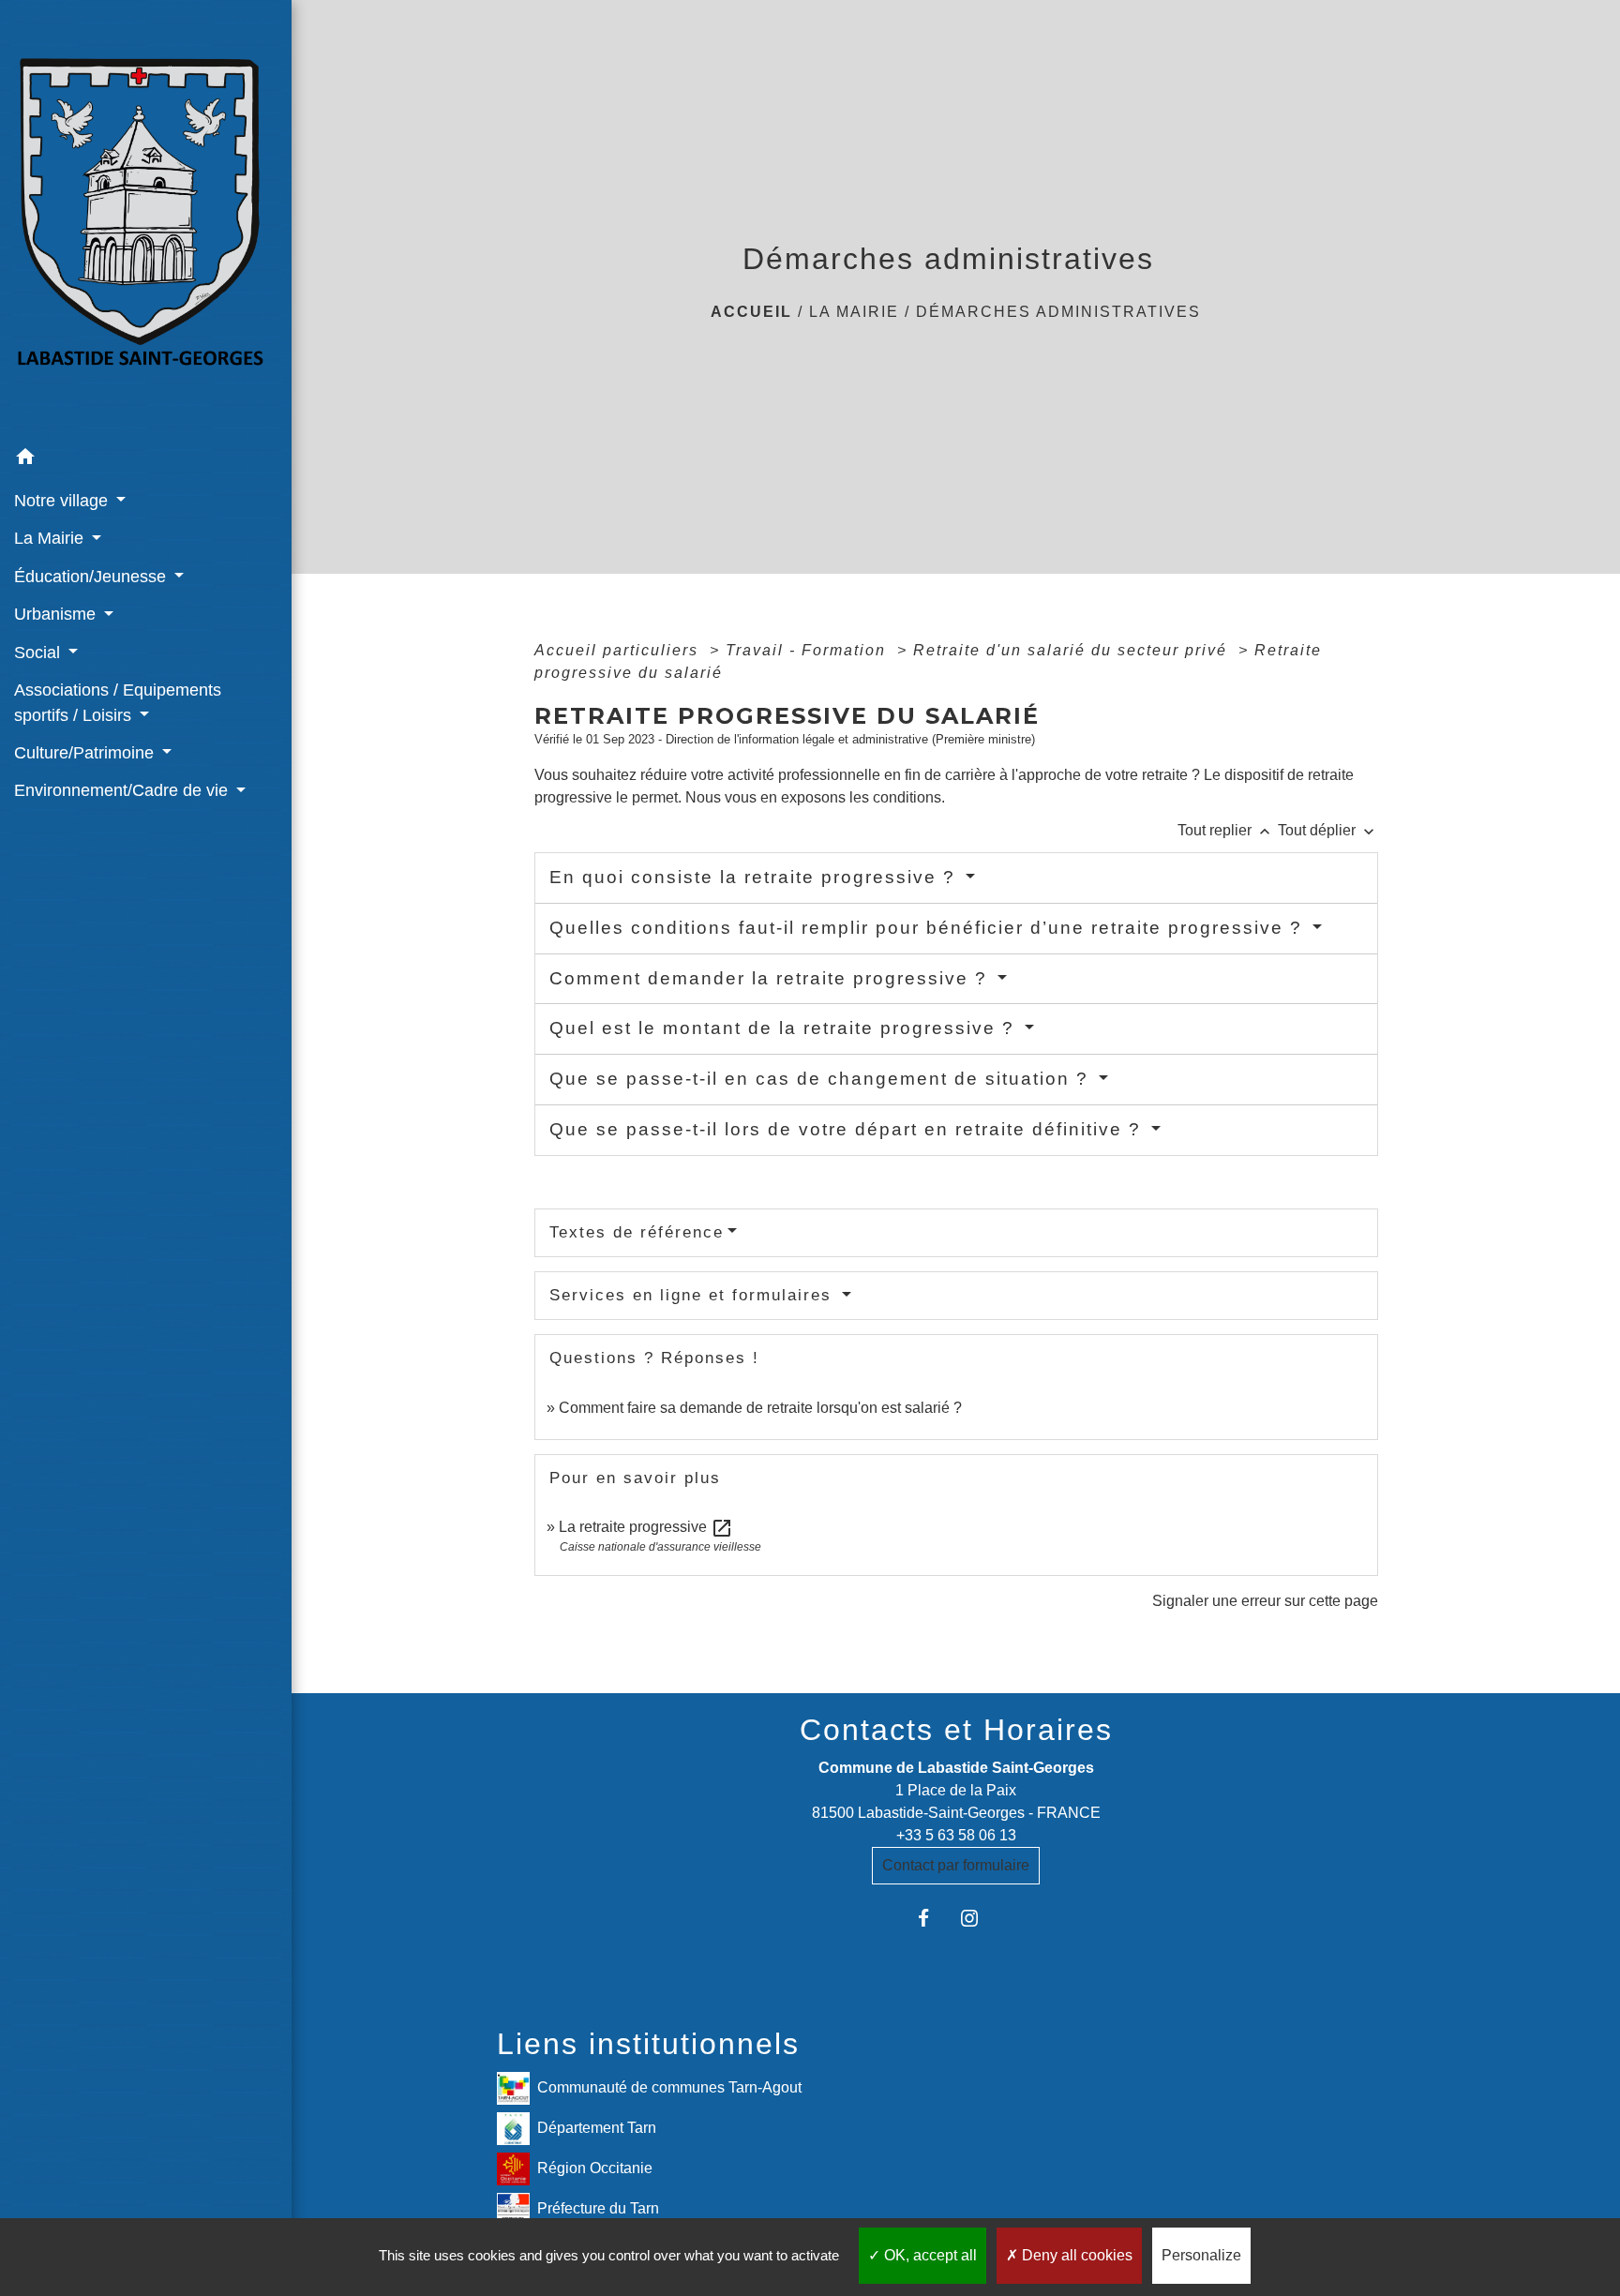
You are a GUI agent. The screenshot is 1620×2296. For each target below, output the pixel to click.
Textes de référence (637, 1232)
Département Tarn (597, 2128)
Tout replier (1226, 830)
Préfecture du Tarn (598, 2208)
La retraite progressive (646, 1527)
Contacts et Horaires (956, 1730)
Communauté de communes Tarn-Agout (669, 2087)
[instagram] (979, 1918)
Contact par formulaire (956, 1865)
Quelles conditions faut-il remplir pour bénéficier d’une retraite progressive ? (929, 928)
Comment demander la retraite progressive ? (772, 978)
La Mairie (854, 312)
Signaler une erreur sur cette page (1265, 1601)
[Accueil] (146, 219)
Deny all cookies (1075, 2255)
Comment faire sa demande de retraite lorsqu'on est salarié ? (760, 1408)
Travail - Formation (809, 650)
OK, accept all (929, 2255)
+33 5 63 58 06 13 (956, 1835)
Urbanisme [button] (57, 614)
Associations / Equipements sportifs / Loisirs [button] (118, 702)
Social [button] (39, 653)
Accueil (751, 312)
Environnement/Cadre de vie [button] (123, 790)
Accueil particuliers (619, 650)
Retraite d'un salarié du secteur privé (1073, 650)
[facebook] (932, 1918)
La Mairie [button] (51, 538)
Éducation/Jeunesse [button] (92, 577)
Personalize (1201, 2255)
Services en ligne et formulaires (694, 1295)
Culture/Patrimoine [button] (86, 753)
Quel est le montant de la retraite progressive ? (785, 1028)
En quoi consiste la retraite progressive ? (756, 877)
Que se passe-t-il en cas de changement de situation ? (822, 1079)
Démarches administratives (1058, 312)
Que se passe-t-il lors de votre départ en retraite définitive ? (848, 1129)
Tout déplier (1328, 830)
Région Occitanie (595, 2168)
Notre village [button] (63, 501)
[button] (146, 460)
